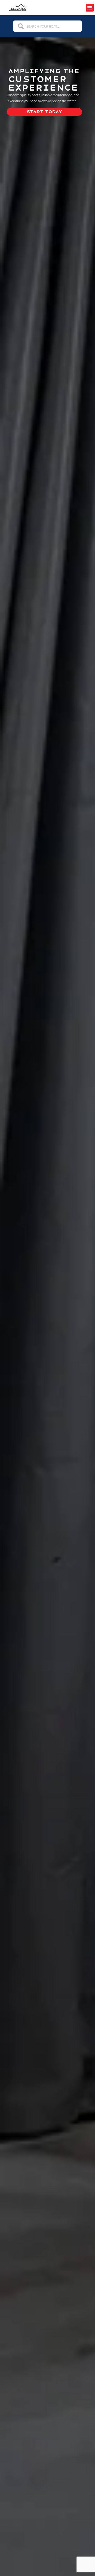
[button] (90, 8)
